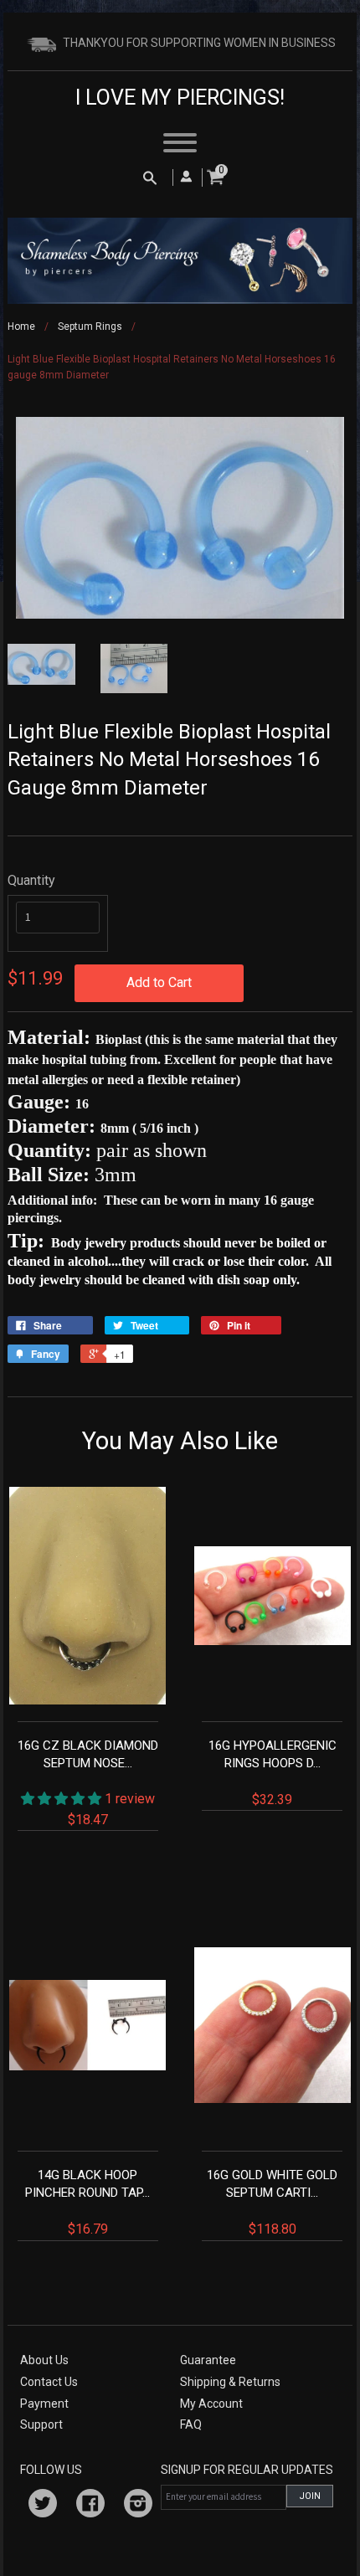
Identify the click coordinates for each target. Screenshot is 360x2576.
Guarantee (208, 2360)
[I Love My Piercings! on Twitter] (43, 2506)
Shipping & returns (230, 2382)
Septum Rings (90, 326)
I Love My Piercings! (180, 98)
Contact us (49, 2382)
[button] (63, 1799)
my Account (211, 2404)
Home (21, 326)
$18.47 (88, 1782)
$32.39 (273, 1773)
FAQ (191, 2424)
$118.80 (272, 2202)
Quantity (31, 880)
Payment (44, 2404)
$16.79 (87, 2202)
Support (41, 2424)
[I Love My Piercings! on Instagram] (138, 2506)
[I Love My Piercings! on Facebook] (90, 2506)
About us (44, 2360)
